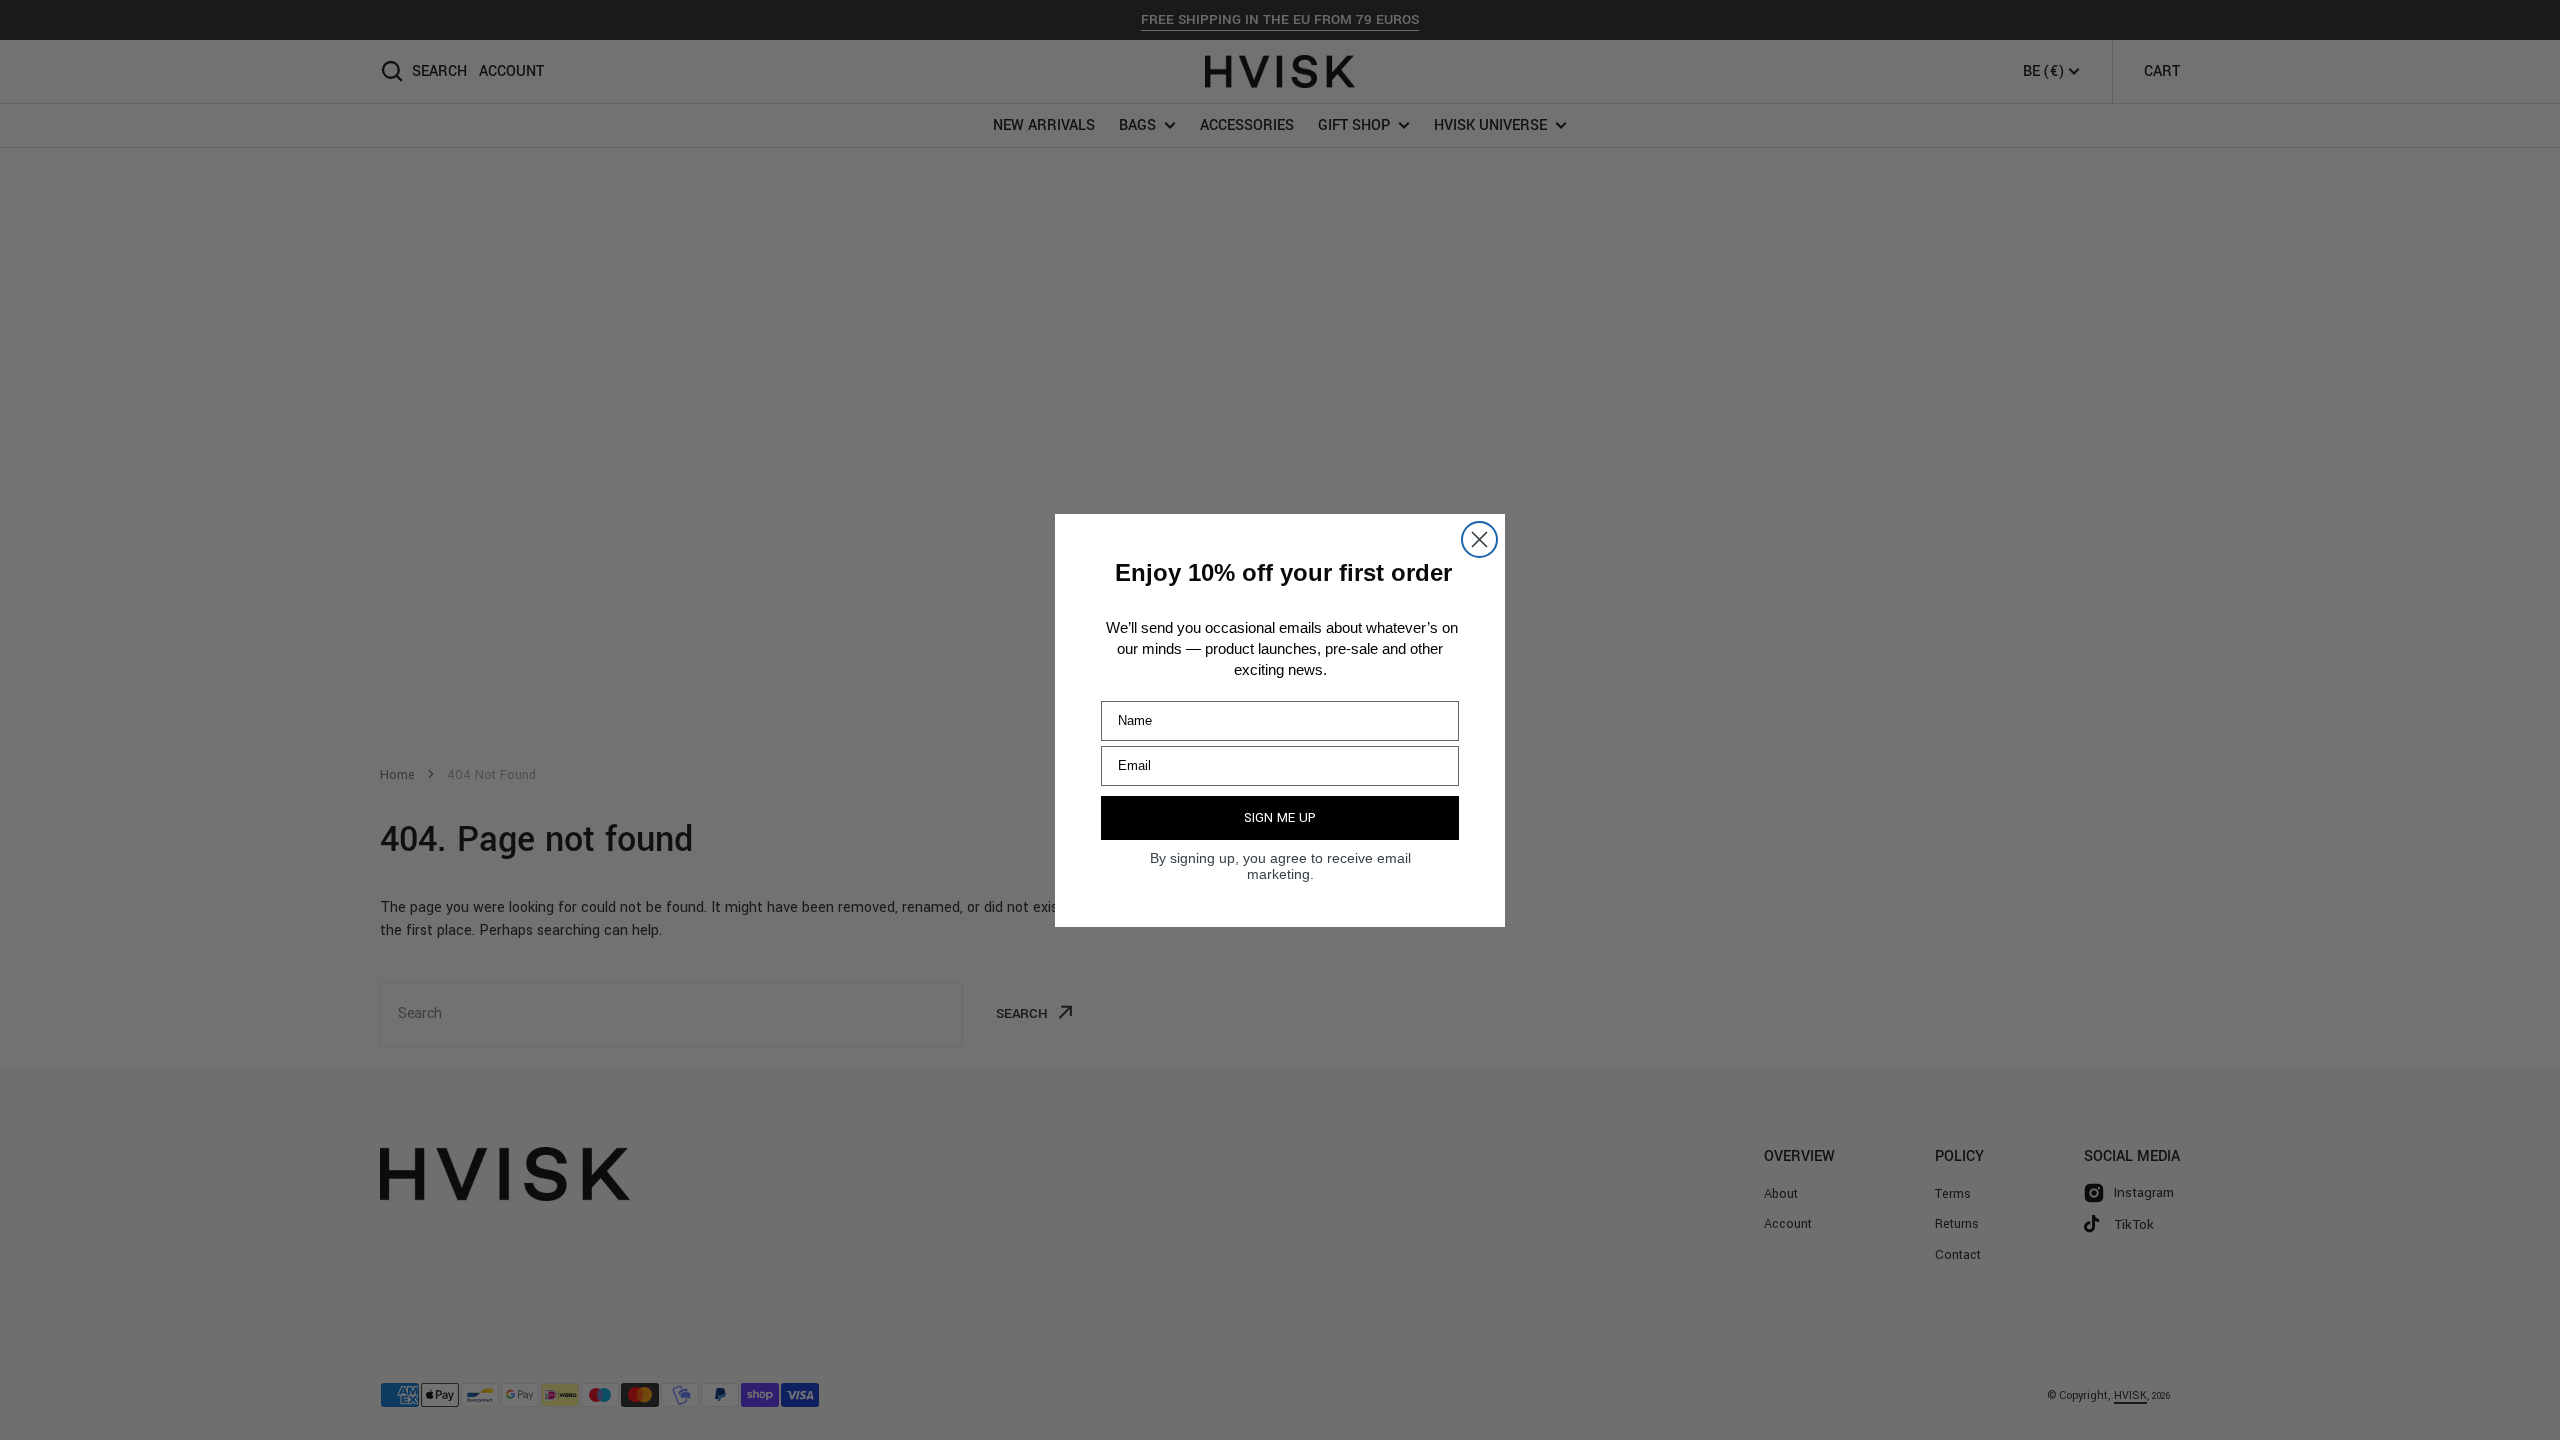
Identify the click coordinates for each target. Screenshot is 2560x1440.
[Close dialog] (1479, 539)
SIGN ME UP (1280, 818)
